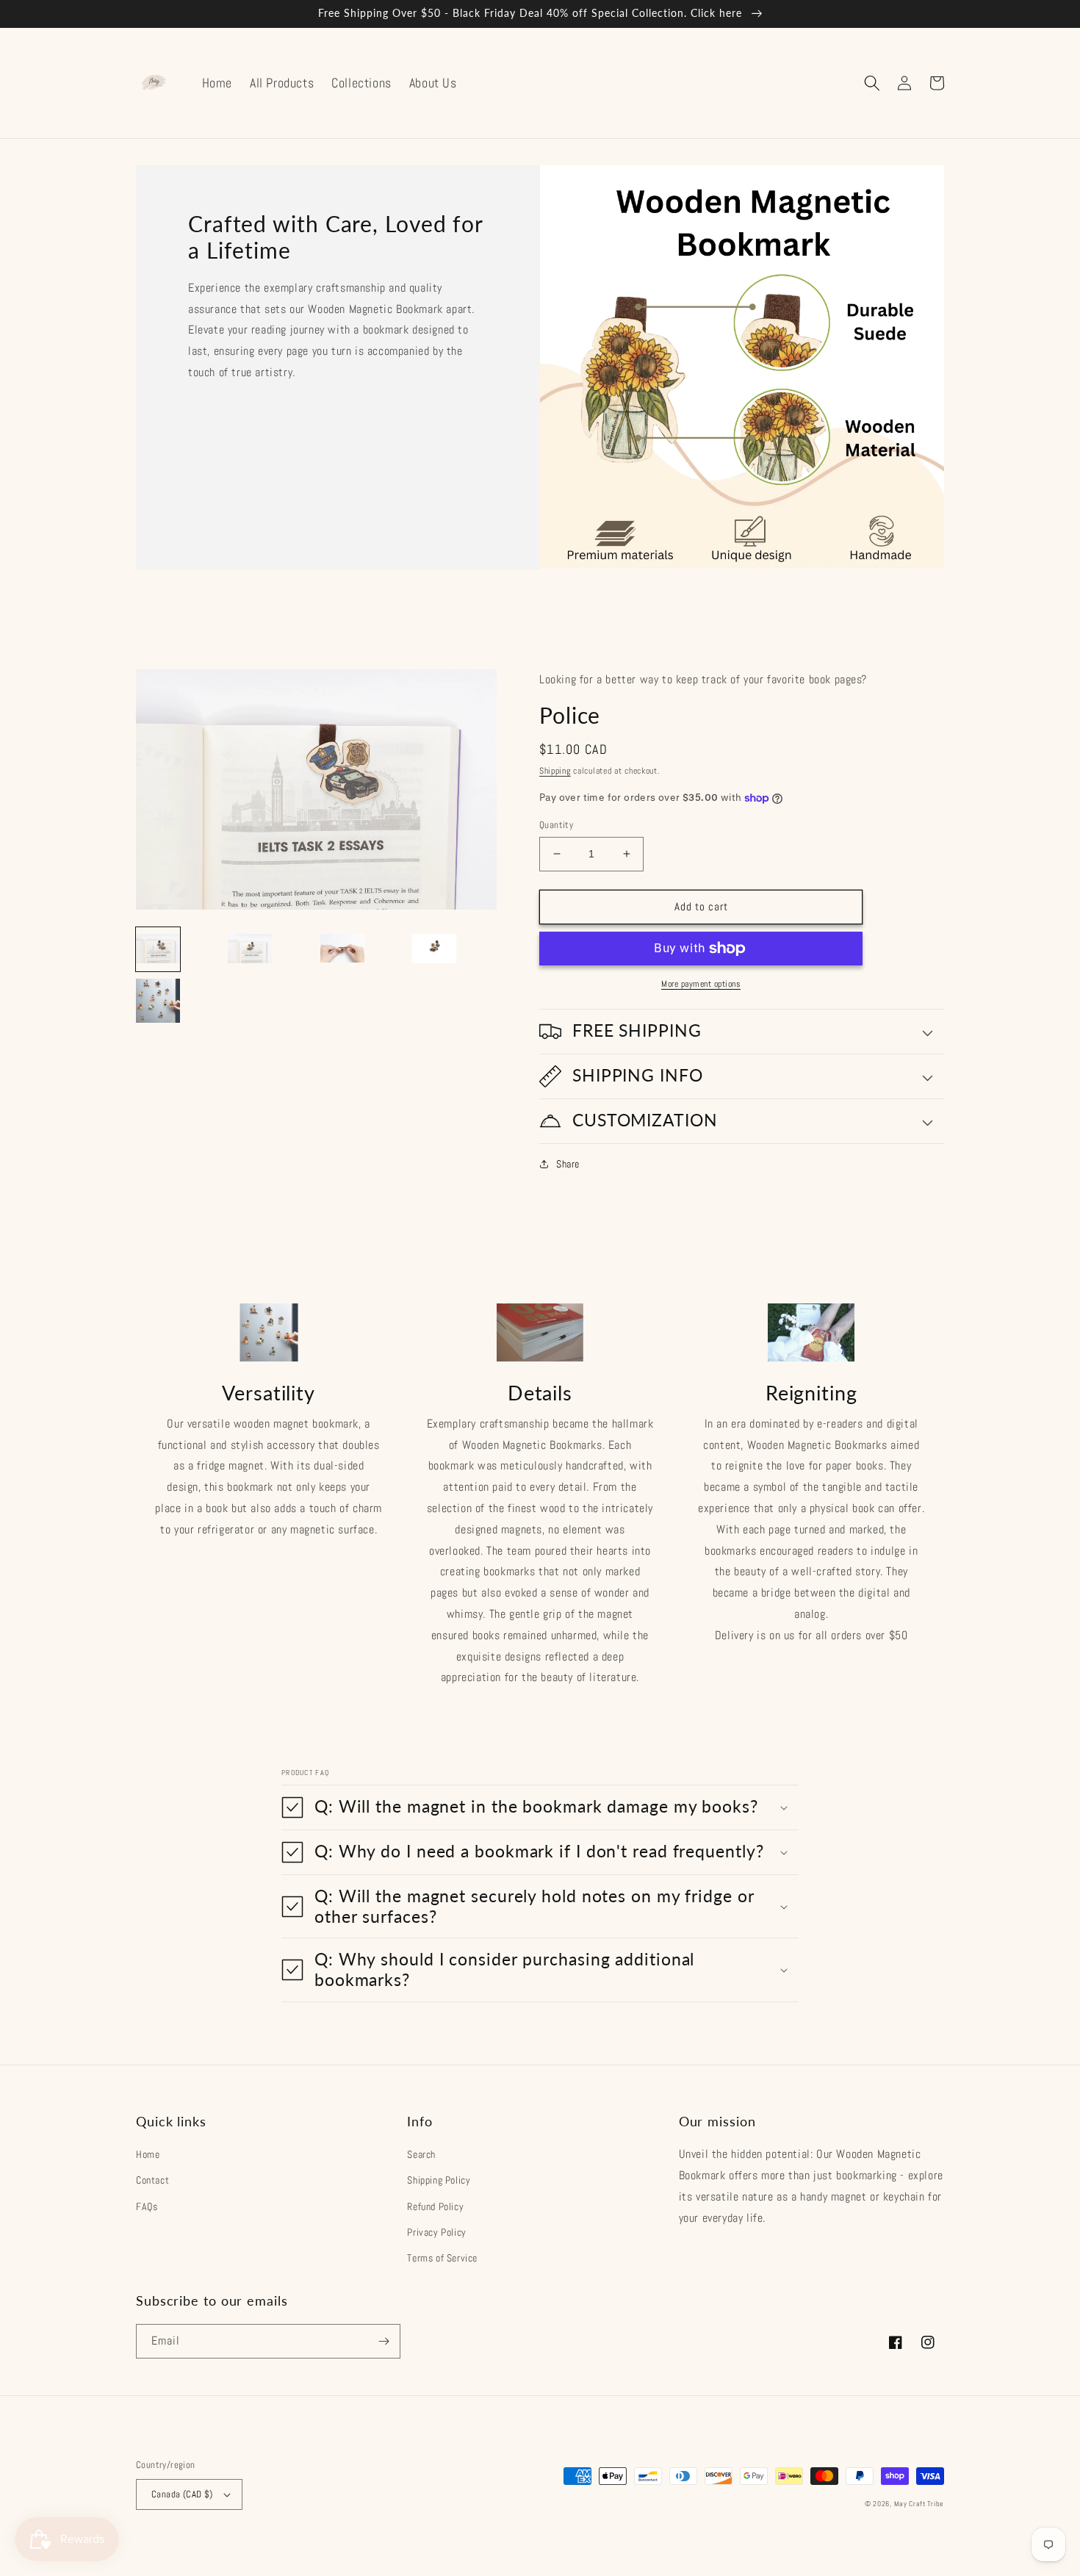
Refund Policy (435, 2206)
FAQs (147, 2206)
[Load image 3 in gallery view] (342, 949)
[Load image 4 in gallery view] (434, 949)
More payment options (701, 984)
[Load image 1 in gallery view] (158, 949)
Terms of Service (442, 2258)
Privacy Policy (436, 2232)
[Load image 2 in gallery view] (250, 949)
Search (421, 2154)
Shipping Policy (439, 2180)
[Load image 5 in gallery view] (158, 1001)
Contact (152, 2180)
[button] (872, 83)
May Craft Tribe (919, 2504)
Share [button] (568, 1164)
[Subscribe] (384, 2341)
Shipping (555, 771)
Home (148, 2154)
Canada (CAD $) (182, 2494)
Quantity (556, 825)
